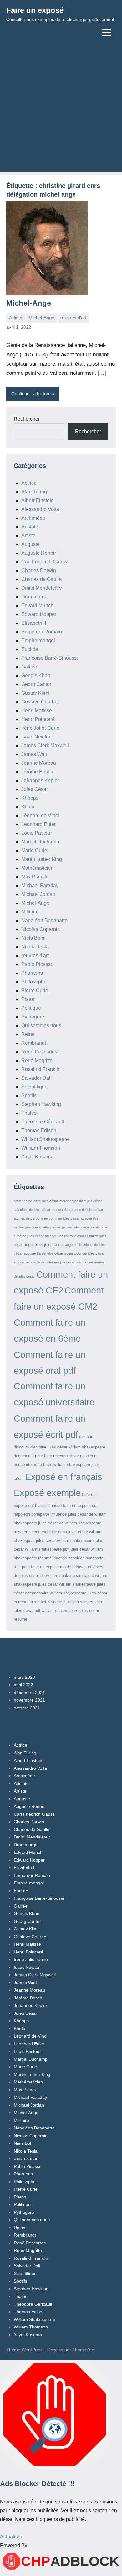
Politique (31, 1008)
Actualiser (11, 2537)
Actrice (29, 483)
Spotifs (29, 1095)
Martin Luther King (42, 859)
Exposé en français (64, 1477)
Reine (28, 1034)
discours (87, 1436)
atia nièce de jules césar (32, 1210)
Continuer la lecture (31, 394)
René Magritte (37, 1060)
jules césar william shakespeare (65, 1541)
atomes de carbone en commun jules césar (47, 1218)
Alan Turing (34, 492)
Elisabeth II (34, 623)
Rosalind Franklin (41, 1069)
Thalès (29, 1113)
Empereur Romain (42, 632)
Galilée (29, 667)
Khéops (30, 798)
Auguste (30, 544)
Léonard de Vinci (40, 815)
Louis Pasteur (37, 833)
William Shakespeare (45, 1139)
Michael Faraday (40, 885)
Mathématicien (38, 868)
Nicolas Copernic (41, 929)
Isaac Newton (36, 737)
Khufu (28, 807)
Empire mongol (38, 640)
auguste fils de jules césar (43, 1253)
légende (60, 1558)
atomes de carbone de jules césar (77, 1210)
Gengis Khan (36, 675)
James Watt (34, 754)
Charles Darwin (39, 570)
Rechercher (27, 419)
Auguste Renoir (39, 553)
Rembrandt (34, 1043)
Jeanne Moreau (39, 763)
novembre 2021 (29, 1700)
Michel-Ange (29, 303)
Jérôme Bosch (37, 772)
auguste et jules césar (44, 1245)
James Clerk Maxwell (45, 745)
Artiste (16, 318)
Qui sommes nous (41, 1025)
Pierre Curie (35, 990)
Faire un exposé (35, 10)
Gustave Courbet (40, 702)
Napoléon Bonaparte (44, 920)
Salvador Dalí (36, 1078)
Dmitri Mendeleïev (41, 588)
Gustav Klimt (35, 693)
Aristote (30, 527)
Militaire (30, 912)
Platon (28, 999)
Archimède (33, 518)
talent (89, 1576)
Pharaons (32, 973)
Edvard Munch (37, 605)
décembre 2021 (29, 1693)
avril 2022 (23, 1685)
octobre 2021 (27, 1708)
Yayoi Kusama (37, 1157)
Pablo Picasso (37, 964)
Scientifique (34, 1087)
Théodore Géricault (43, 1122)
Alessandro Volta (40, 509)
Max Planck (34, 877)
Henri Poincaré (38, 719)
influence (58, 1514)
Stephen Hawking (41, 1104)
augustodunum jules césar (84, 1253)
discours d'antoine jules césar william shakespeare (59, 1447)
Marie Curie (34, 850)
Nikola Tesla (35, 947)
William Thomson (41, 1148)
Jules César (35, 789)
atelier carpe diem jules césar (36, 1201)
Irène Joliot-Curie (40, 728)
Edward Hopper (39, 614)
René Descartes (39, 1052)
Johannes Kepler (40, 780)
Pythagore (33, 1017)
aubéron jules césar (29, 1236)
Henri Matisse (37, 710)
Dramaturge (34, 597)
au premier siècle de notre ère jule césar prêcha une (53, 1262)
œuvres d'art (73, 318)
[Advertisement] (61, 111)
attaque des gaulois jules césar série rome (75, 1227)
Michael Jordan (38, 894)
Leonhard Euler (38, 824)
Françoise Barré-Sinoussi (50, 658)
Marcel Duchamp (40, 842)
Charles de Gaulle (41, 579)
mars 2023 (24, 1677)
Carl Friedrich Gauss (44, 562)
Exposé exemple (47, 1493)
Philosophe (34, 982)
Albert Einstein (38, 500)
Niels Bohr (33, 938)
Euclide (30, 649)
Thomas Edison (39, 1130)
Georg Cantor (36, 684)
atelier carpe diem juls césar (81, 1201)
